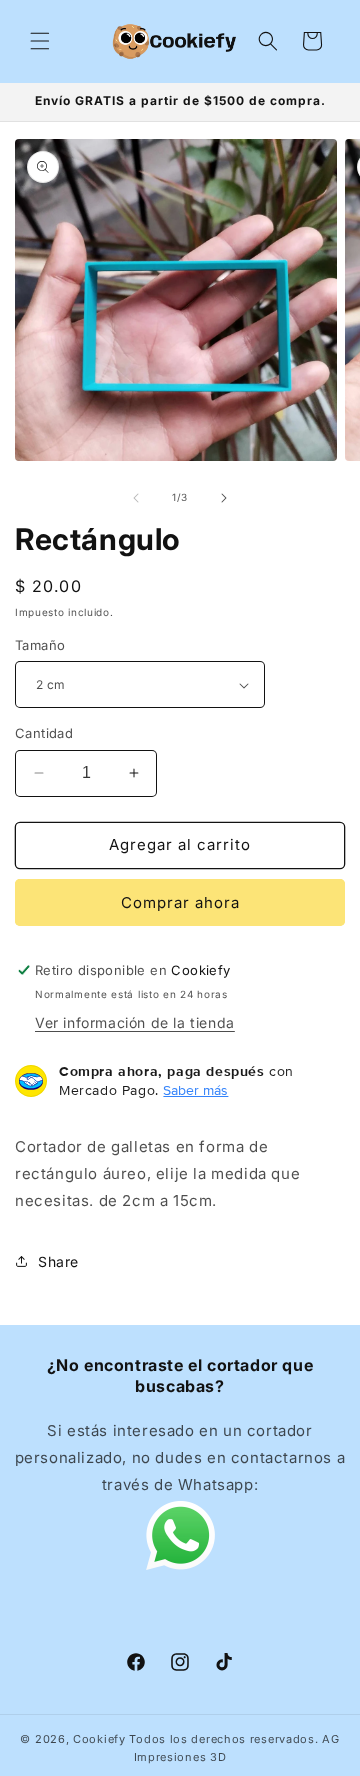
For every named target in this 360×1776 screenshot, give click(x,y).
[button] (40, 41)
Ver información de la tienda (135, 1022)
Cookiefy (99, 1739)
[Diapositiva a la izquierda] (136, 498)
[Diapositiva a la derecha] (224, 498)
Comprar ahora (180, 902)
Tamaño (40, 645)
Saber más (195, 1090)
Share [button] (58, 1261)
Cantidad (44, 733)
